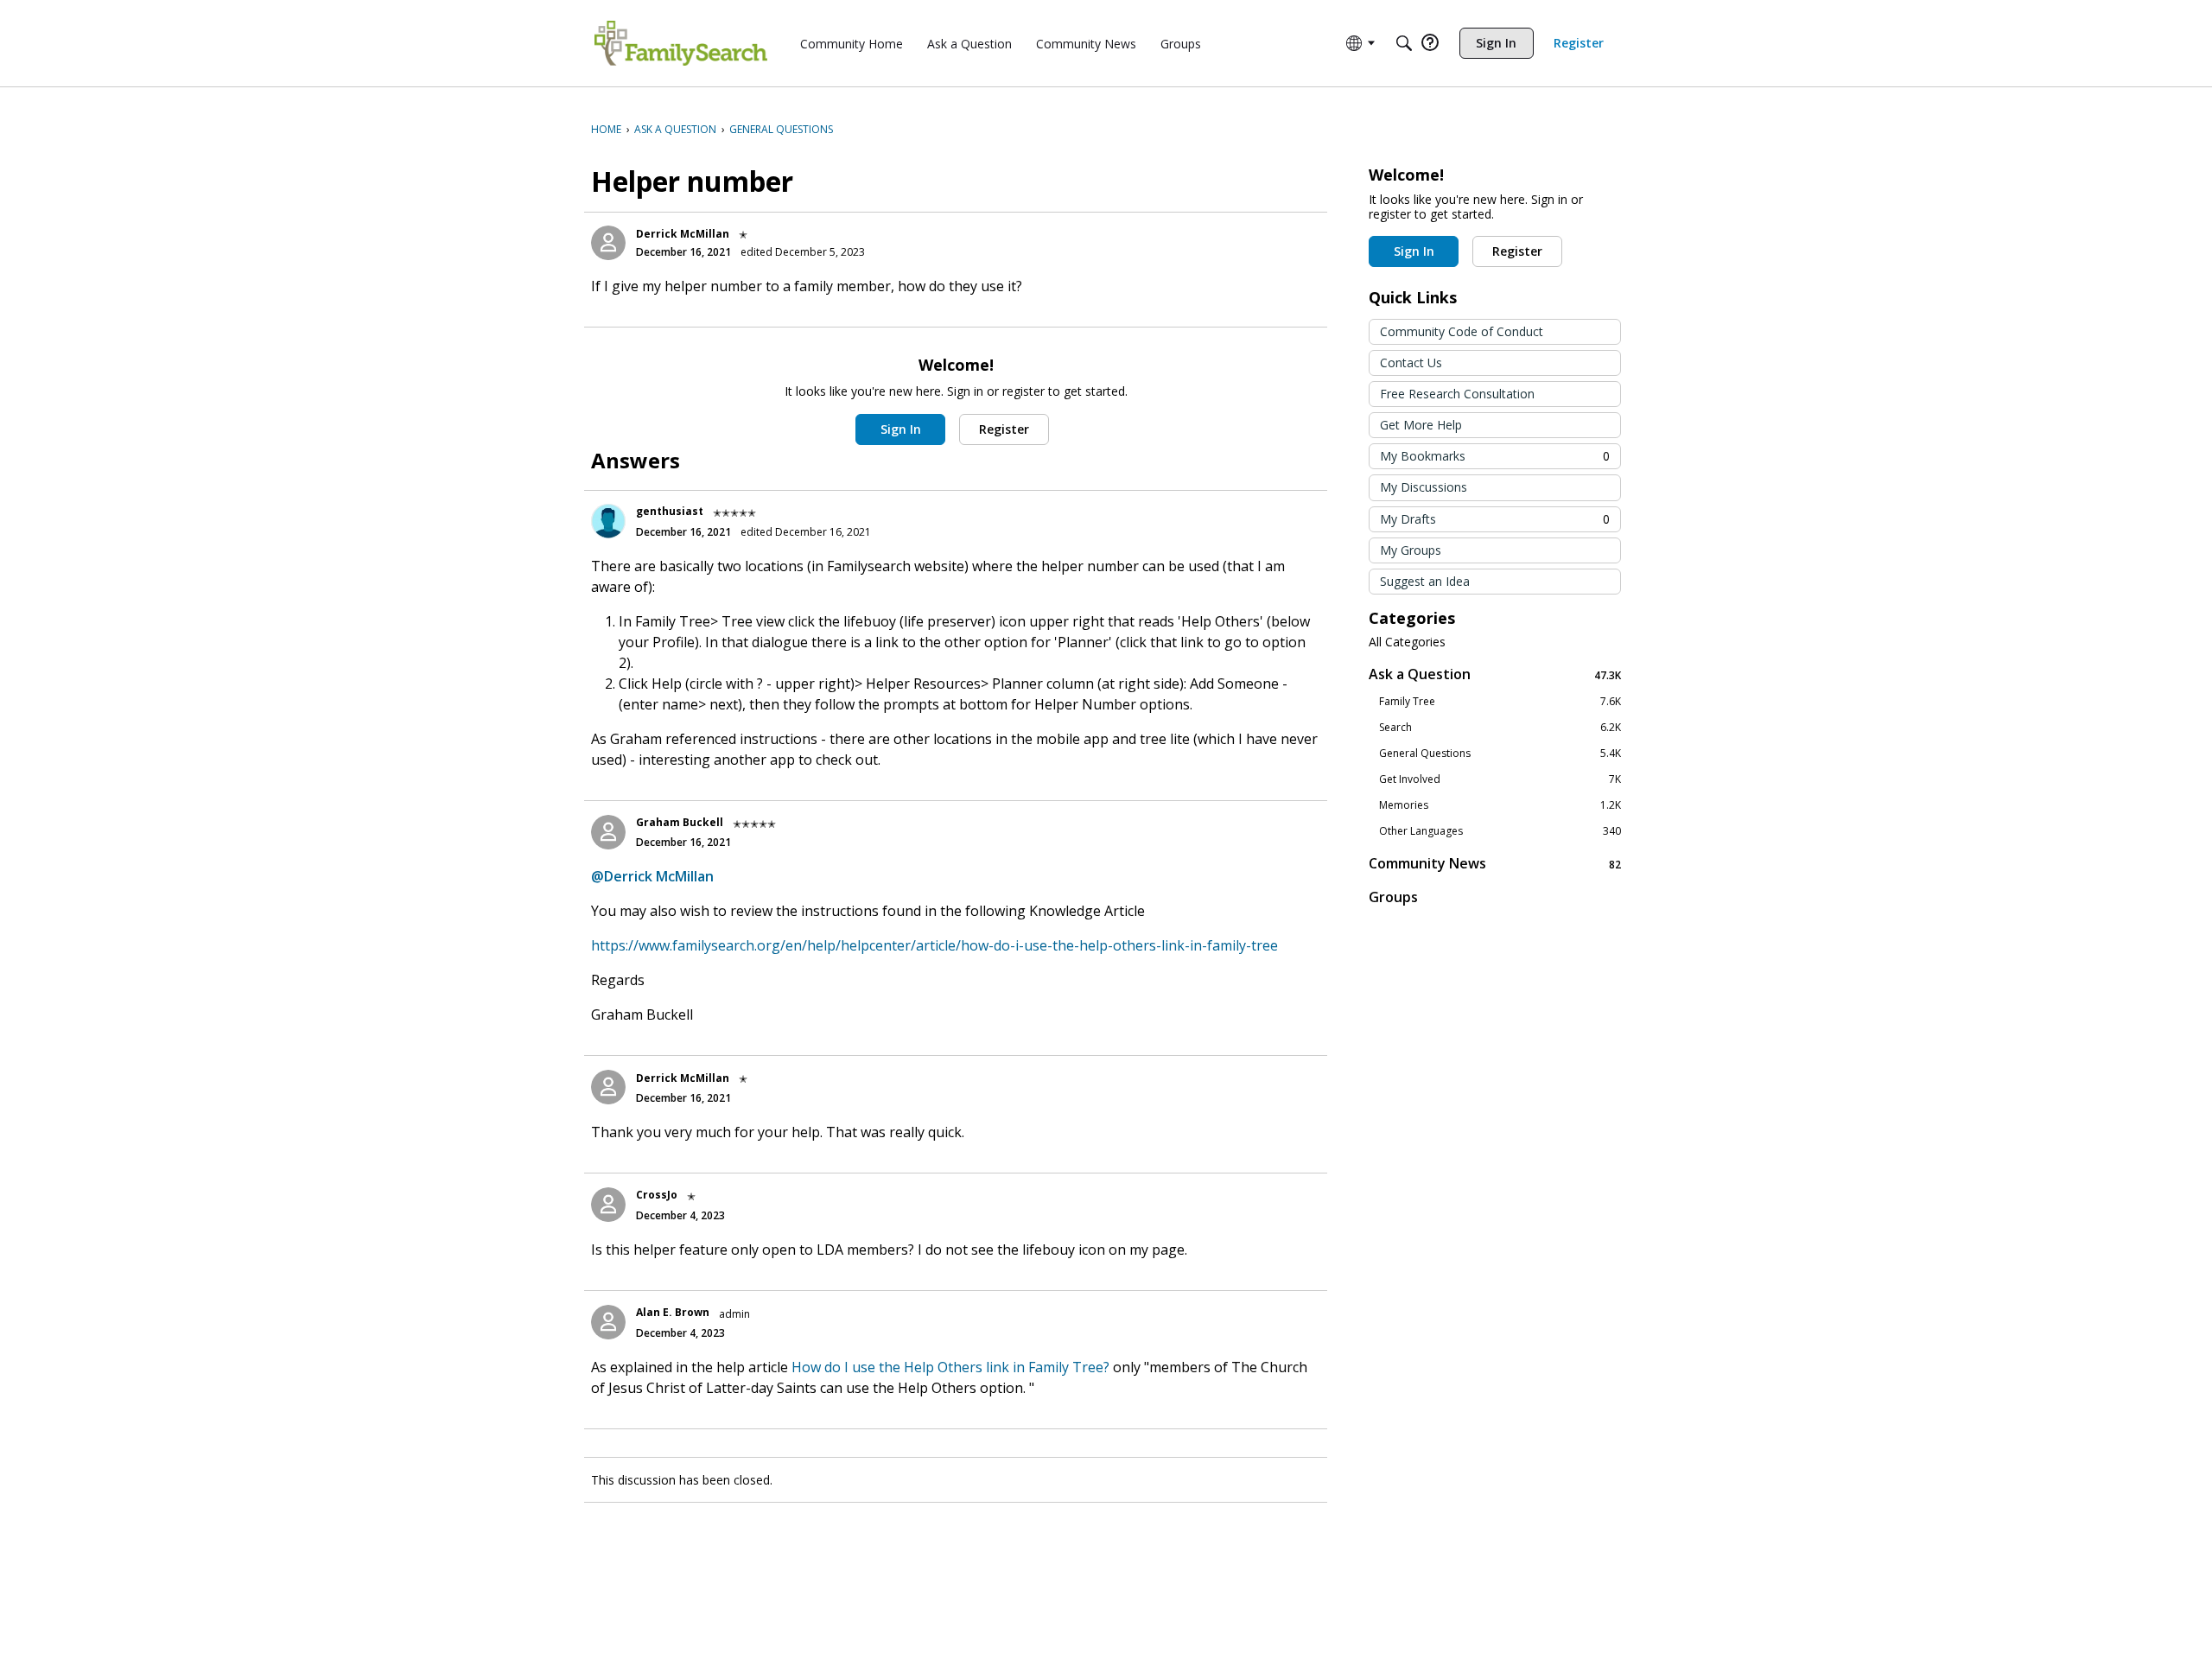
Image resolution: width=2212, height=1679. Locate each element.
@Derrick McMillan (652, 876)
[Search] (1404, 43)
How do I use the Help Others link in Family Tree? (950, 1367)
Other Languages (1500, 831)
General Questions (1500, 754)
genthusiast (670, 511)
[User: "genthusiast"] (608, 521)
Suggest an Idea (1425, 581)
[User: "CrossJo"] (608, 1205)
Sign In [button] (901, 429)
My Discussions (1424, 487)
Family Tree (1500, 702)
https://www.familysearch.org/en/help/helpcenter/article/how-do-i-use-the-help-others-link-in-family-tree (934, 945)
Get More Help (1421, 425)
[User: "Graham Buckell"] (608, 832)
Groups (1393, 897)
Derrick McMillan (683, 234)
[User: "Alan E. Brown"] (608, 1322)
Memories (1500, 805)
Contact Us (1411, 363)
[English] (681, 43)
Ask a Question (1495, 674)
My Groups (1411, 550)
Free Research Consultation (1457, 394)
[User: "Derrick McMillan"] (608, 243)
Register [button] (1004, 429)
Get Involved (1500, 779)
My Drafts (1495, 519)
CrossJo (657, 1195)
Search (1500, 728)
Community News (1495, 864)
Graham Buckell (680, 822)
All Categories (1407, 642)
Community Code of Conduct (1462, 331)
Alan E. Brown (673, 1312)
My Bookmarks (1495, 456)
